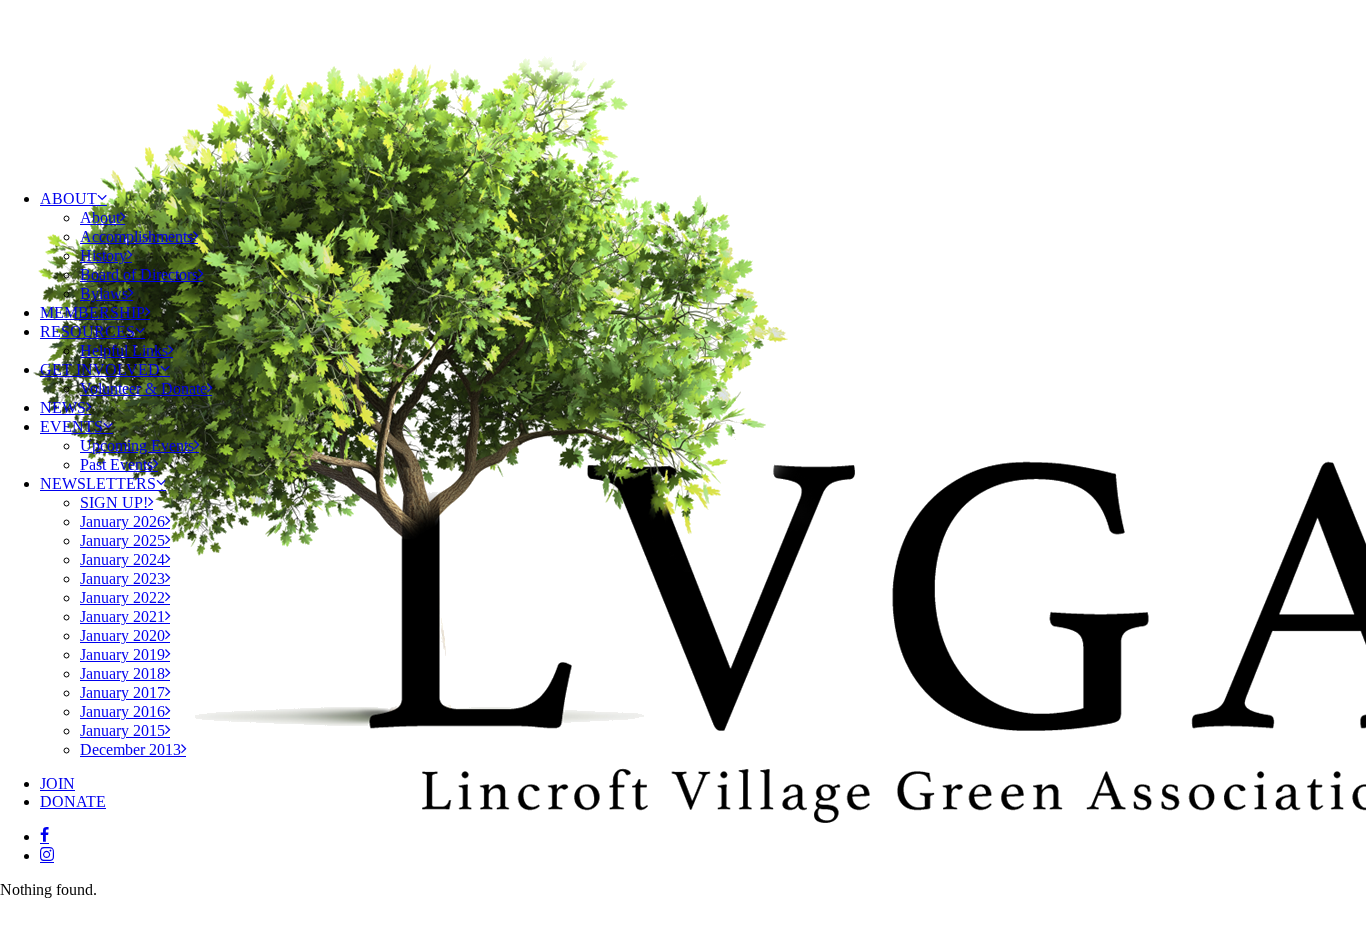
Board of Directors (139, 274)
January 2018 (122, 673)
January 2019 (122, 654)
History (103, 255)
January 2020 (122, 635)
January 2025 (122, 540)
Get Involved (100, 369)
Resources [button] (87, 331)
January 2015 (122, 730)
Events (71, 426)
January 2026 (122, 521)
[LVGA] (683, 86)
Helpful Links (124, 350)
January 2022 (122, 597)
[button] (44, 836)
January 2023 (122, 578)
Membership (92, 312)
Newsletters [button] (98, 483)
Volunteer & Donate (143, 388)
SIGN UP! (114, 502)
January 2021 (122, 616)
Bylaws (104, 293)
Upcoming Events (137, 445)
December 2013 (130, 749)
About (68, 198)
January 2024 (122, 559)
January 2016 (122, 711)
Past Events (116, 464)
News (63, 407)
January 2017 (122, 692)
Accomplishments (136, 236)
